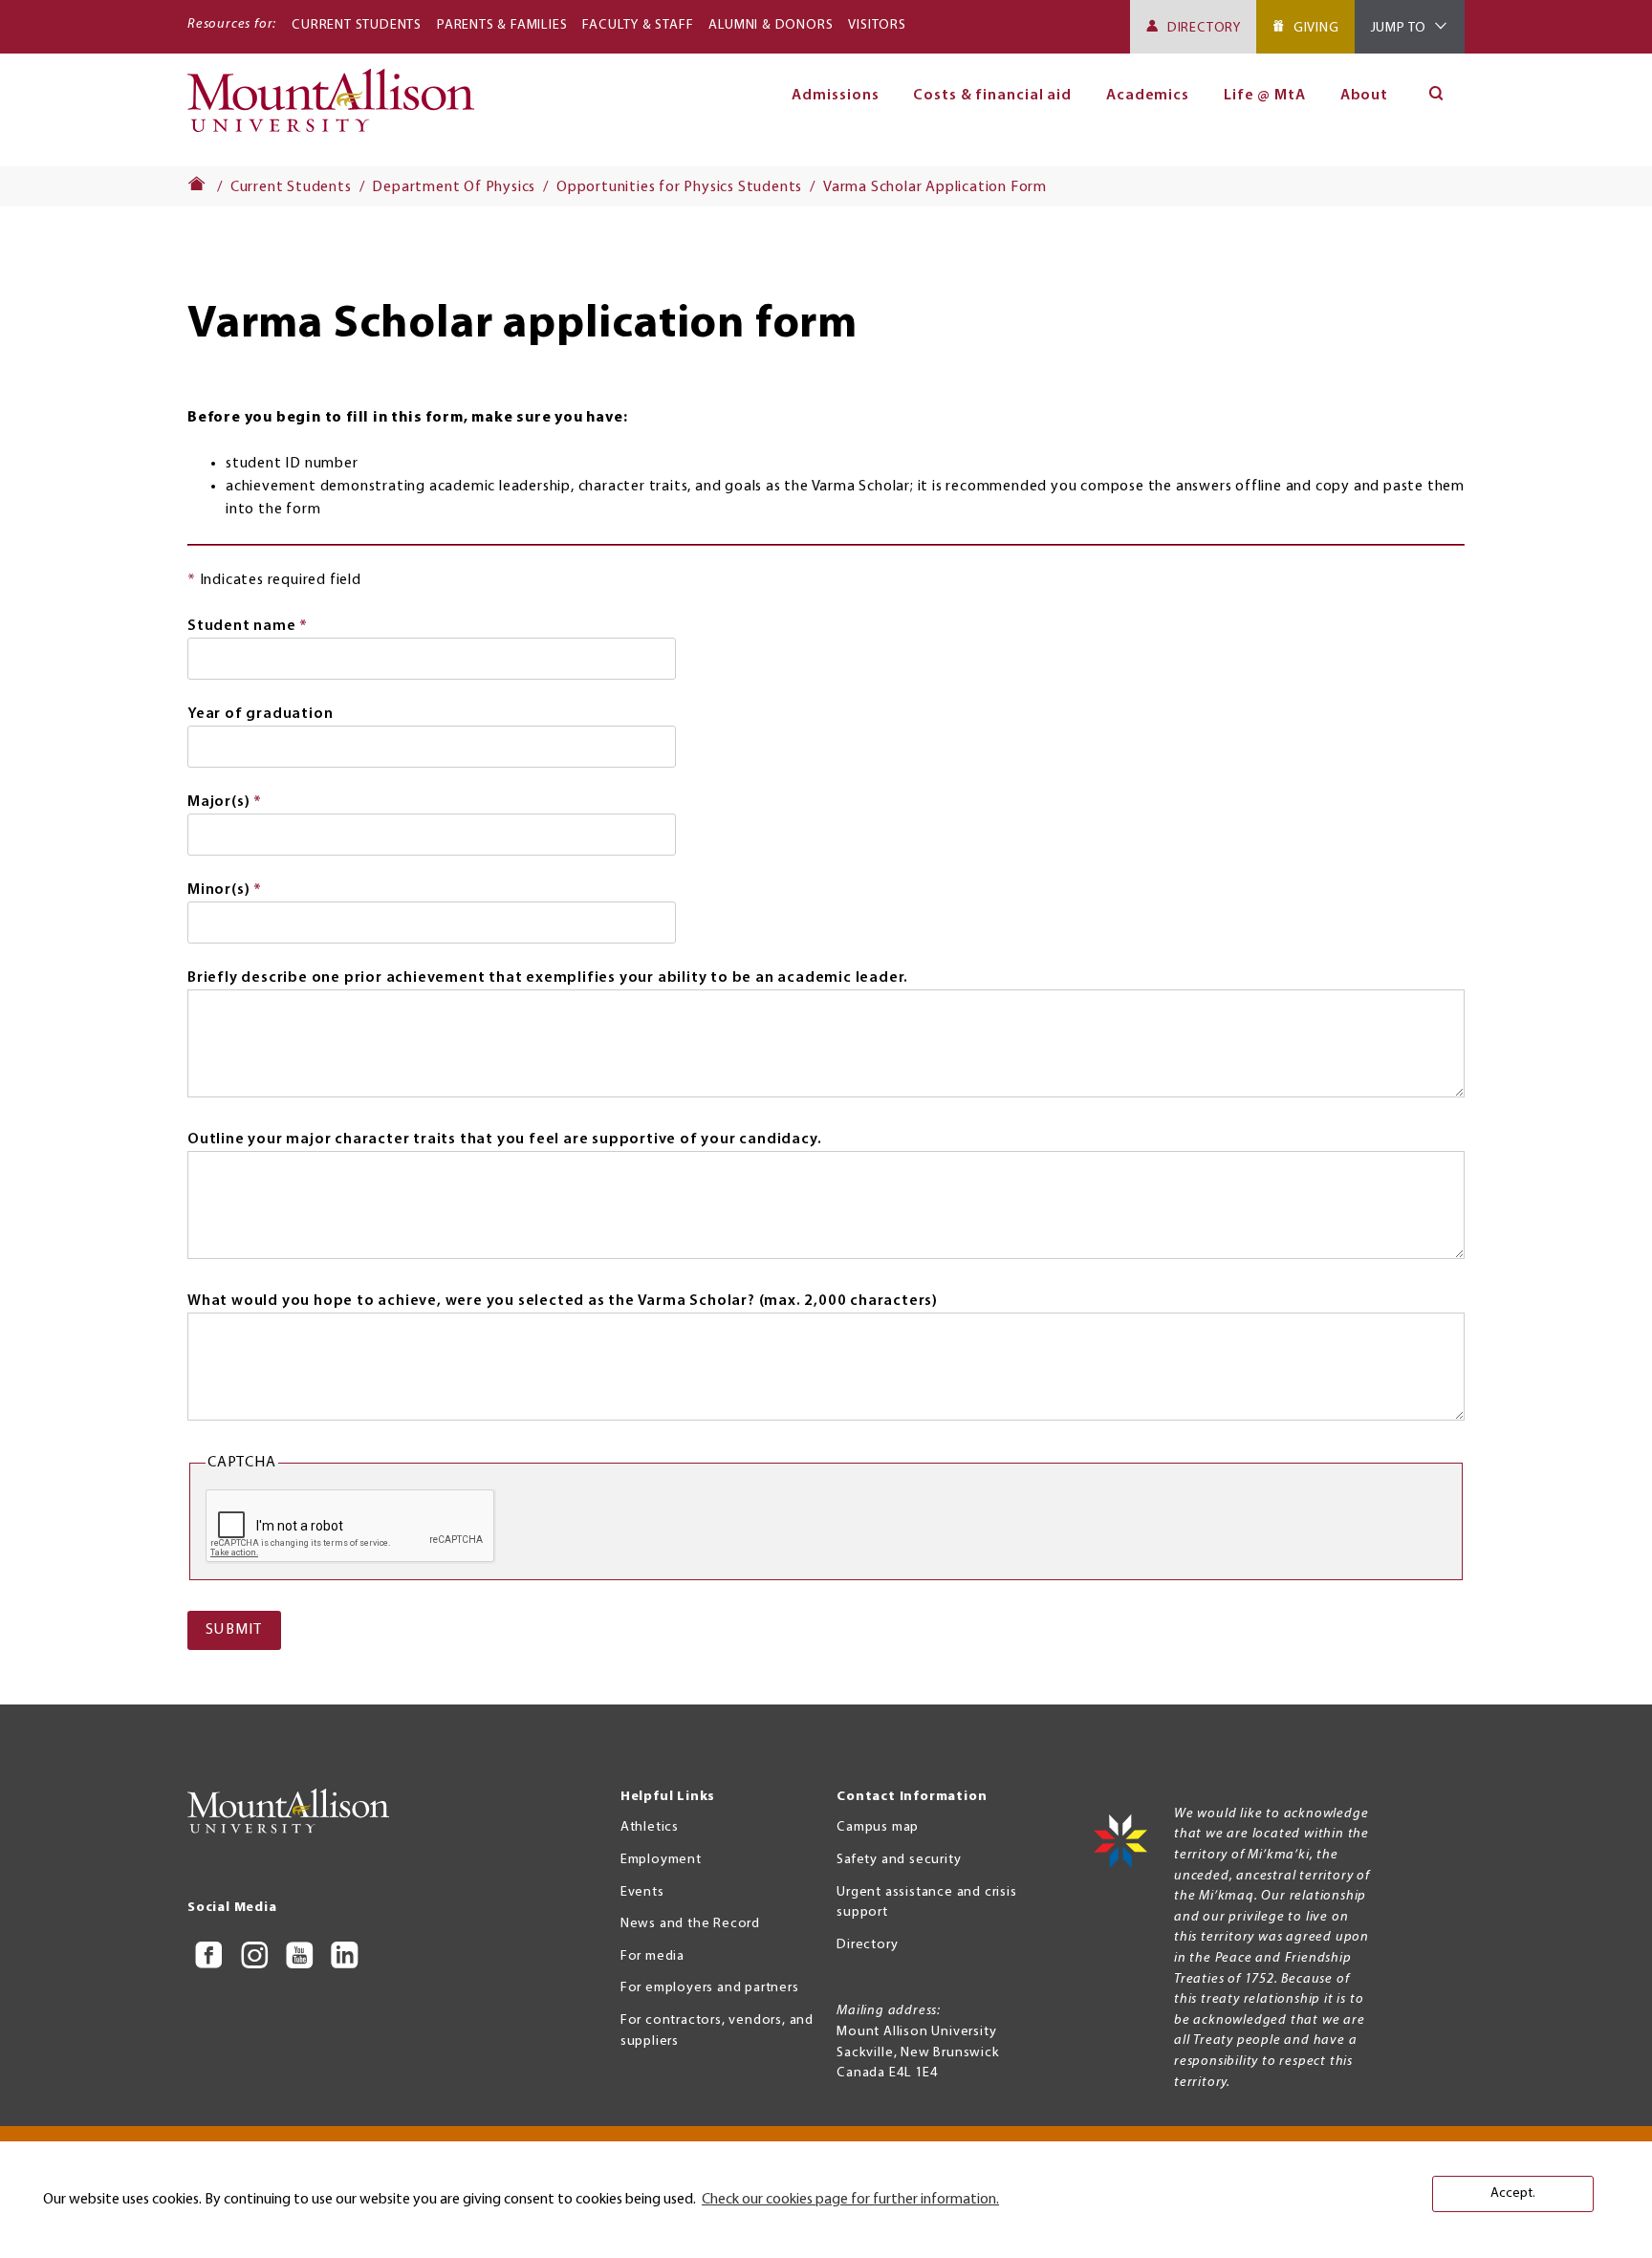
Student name (283, 628)
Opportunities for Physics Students (679, 187)
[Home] (339, 109)
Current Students (357, 25)
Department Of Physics (454, 187)
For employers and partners (710, 1988)
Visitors (877, 25)
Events (642, 1892)
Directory (1204, 28)
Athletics (650, 1827)
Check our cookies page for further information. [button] (850, 2200)
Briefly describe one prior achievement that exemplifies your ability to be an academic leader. (548, 978)
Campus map (878, 1827)
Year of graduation (260, 714)
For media (652, 1956)
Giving (1316, 28)
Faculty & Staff (638, 25)
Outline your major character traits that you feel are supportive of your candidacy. (504, 1140)
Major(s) (260, 804)
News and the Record (690, 1924)
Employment (661, 1860)
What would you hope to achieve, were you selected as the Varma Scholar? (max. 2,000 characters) (563, 1301)
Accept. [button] (1513, 2193)
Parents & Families (502, 25)
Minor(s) (260, 892)
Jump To (1399, 28)
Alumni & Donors (771, 25)
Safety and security (899, 1860)
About (1365, 96)
